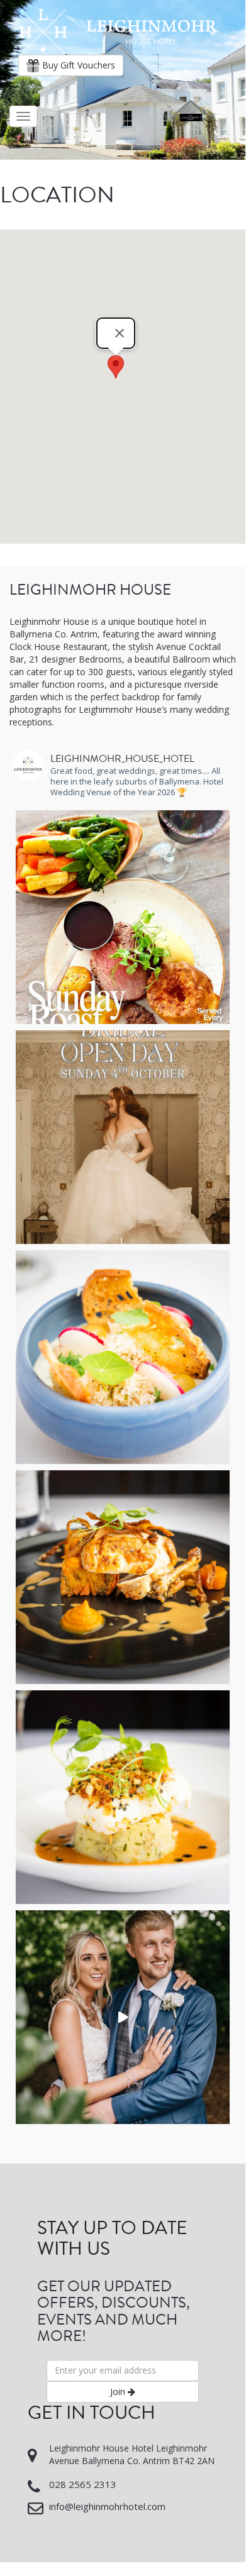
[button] (116, 367)
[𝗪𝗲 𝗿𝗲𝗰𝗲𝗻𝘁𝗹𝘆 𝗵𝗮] (123, 2017)
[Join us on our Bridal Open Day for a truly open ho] (123, 1137)
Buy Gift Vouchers (77, 65)
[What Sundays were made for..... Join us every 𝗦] (123, 917)
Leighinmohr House (118, 32)
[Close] (120, 333)
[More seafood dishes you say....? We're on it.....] (123, 1797)
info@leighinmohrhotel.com (107, 2506)
